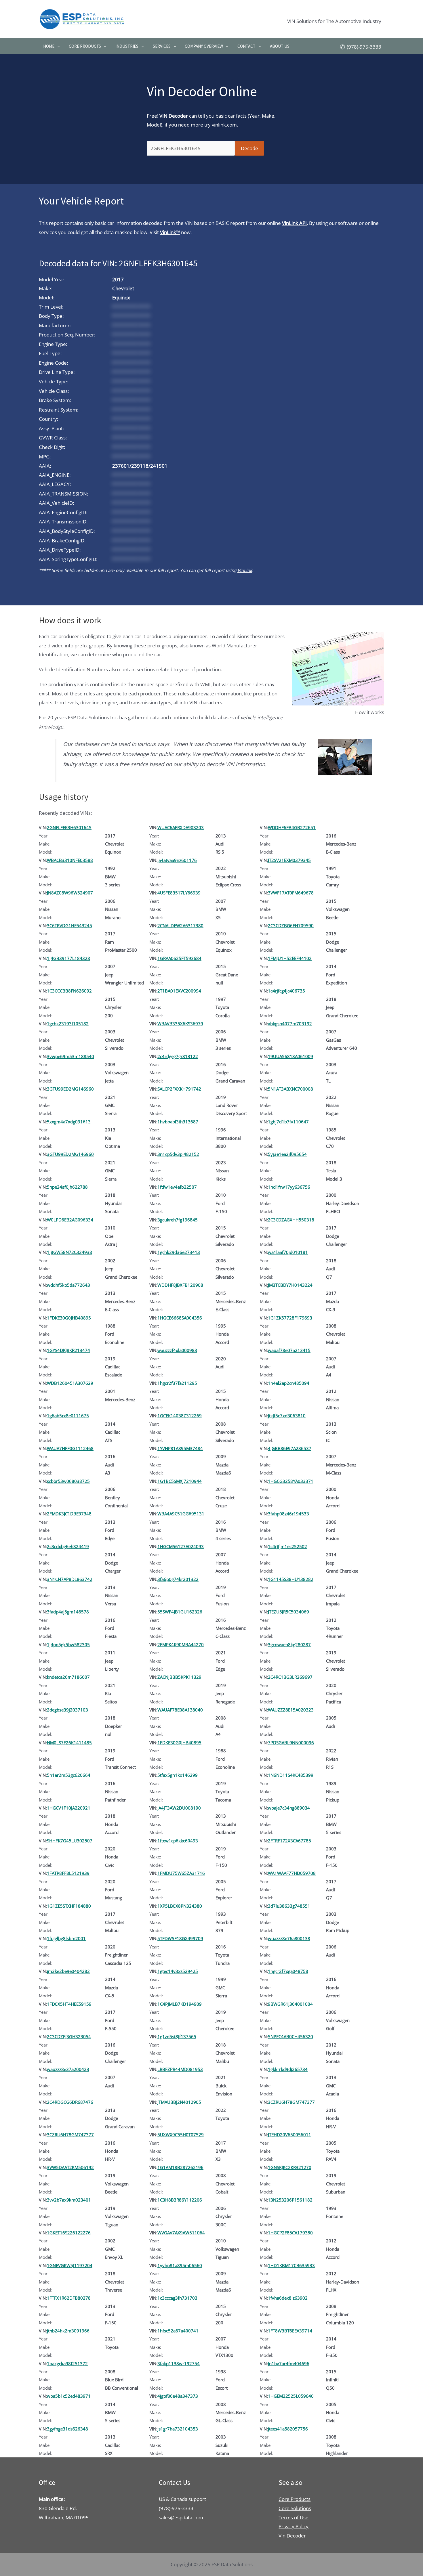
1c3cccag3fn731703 (177, 2298)
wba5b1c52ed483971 (69, 2396)
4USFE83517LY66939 (179, 893)
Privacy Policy (294, 2526)
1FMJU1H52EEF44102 (290, 958)
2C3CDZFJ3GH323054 (69, 2036)
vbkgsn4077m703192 (290, 1024)
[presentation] (57, 46)
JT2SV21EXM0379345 (289, 860)
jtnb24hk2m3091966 (68, 2331)
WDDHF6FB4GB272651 (292, 827)
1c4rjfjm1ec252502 (287, 1546)
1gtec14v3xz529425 (178, 1971)
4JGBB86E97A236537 (290, 1448)
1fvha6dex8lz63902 (288, 2298)
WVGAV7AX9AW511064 (181, 2233)
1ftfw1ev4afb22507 (177, 1187)
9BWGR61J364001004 (290, 2004)
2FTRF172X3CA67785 (289, 1841)
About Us (280, 46)
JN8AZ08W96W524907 (70, 893)
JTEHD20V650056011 (289, 2135)
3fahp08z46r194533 (288, 1514)
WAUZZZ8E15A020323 (291, 1710)
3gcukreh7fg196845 (178, 1220)
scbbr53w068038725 (68, 1481)
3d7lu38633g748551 (289, 1906)
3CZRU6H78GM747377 (291, 2102)
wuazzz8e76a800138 (289, 1938)
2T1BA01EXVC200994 (179, 991)
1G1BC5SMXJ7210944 (180, 1481)
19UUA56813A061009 (290, 1056)
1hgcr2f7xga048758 (288, 1971)
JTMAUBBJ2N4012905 (179, 2102)
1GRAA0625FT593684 (179, 958)
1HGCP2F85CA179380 (290, 2233)
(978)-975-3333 (364, 47)
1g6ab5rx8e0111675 (68, 1416)
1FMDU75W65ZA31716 (181, 1873)
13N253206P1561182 (290, 2200)
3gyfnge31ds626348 (67, 2429)
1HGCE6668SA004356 (180, 1318)
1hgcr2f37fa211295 (177, 1383)
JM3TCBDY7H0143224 (290, 1285)
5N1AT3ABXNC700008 (290, 1089)
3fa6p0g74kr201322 (178, 1579)
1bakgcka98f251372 (67, 2363)
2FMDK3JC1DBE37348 (69, 1514)
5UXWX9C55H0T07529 (181, 2135)
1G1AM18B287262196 (180, 2167)
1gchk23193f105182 (68, 1024)
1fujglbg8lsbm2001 (66, 1938)
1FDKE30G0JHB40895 (69, 1318)
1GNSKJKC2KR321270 (290, 2167)
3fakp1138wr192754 (179, 2363)
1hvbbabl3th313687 (178, 1122)
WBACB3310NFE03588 (70, 860)
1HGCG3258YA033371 (291, 1481)
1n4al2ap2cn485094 (289, 1383)
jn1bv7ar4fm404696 (289, 2363)
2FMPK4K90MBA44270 (181, 1644)
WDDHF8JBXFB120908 (180, 1285)
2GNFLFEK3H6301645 (69, 827)
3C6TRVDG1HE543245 (69, 925)
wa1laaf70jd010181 (288, 1252)
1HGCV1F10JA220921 (69, 1808)
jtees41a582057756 (288, 2429)
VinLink (245, 570)
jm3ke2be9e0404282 (68, 1971)
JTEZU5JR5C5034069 (288, 1612)
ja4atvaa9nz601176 (177, 860)
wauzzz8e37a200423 (68, 2069)
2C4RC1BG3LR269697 (290, 1677)
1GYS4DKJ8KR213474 (68, 1350)
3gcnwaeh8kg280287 (289, 1644)
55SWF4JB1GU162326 (180, 1612)
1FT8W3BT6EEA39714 (290, 2331)
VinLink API (294, 223)
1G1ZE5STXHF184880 (69, 1906)
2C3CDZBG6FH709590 (291, 925)
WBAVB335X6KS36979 (180, 1024)
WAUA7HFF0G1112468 (70, 1448)
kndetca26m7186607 (68, 1677)
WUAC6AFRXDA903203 (181, 827)
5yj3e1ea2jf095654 (287, 1154)
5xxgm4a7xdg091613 (69, 1122)
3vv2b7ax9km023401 (69, 2200)
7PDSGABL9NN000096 (291, 1743)
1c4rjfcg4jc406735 (286, 991)
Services (162, 46)
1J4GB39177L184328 (68, 958)
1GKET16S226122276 (69, 2233)
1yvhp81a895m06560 (180, 2265)
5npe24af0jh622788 (67, 1187)
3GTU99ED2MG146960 (70, 1089)
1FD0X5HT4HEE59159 (69, 2004)
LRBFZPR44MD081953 (180, 2069)
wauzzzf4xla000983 (177, 1350)
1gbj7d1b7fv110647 (288, 1122)
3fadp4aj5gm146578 (68, 1612)
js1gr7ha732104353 (178, 2429)
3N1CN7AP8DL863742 (70, 1579)
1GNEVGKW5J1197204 (70, 2265)
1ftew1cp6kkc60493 (178, 1841)
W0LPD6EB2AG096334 (70, 1220)
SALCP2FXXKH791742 (179, 1089)
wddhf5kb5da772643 (68, 1285)
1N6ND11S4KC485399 (291, 1775)
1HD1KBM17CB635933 (291, 2265)
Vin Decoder (292, 2536)
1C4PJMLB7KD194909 (180, 2004)
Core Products (85, 46)
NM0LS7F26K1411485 (69, 1743)
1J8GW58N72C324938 (69, 1252)
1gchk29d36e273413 (179, 1252)
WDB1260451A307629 (70, 1383)
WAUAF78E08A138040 (180, 1710)
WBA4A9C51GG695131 (181, 1514)
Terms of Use (294, 2517)
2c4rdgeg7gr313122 (178, 1056)
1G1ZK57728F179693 (290, 1318)
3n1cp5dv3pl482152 (178, 1154)
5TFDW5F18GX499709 (180, 1938)
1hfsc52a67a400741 (178, 2331)
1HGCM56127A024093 (181, 1546)
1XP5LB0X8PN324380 (180, 1906)
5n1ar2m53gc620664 (69, 1775)
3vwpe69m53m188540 (70, 1056)
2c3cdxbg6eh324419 (68, 1546)
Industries (127, 46)
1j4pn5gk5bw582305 (68, 1644)
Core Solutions (295, 2508)
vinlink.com (224, 125)
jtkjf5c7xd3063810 (287, 1416)
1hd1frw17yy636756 (289, 1187)
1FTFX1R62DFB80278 (69, 2298)
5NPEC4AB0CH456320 (290, 2036)
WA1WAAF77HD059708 (292, 1873)
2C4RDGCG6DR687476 (70, 2102)
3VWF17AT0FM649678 (291, 893)
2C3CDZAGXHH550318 (291, 1220)
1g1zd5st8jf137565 (177, 2036)
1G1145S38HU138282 (291, 1579)
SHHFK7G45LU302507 (70, 1841)
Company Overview (204, 46)
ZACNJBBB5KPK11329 (179, 1677)
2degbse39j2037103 (67, 1710)
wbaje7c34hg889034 (289, 1808)
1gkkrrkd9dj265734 (288, 2069)
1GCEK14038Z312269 (180, 1416)
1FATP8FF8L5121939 (68, 1873)
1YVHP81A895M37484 (180, 1448)
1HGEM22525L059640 (291, 2396)
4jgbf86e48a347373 (178, 2396)
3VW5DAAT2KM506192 (70, 2167)
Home (49, 46)
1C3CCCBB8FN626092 (69, 991)
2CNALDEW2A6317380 (180, 925)
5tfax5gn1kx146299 (178, 1775)
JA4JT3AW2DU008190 (179, 1808)
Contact (246, 46)
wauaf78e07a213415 (289, 1350)
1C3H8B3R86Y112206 (180, 2200)
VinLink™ (170, 232)
